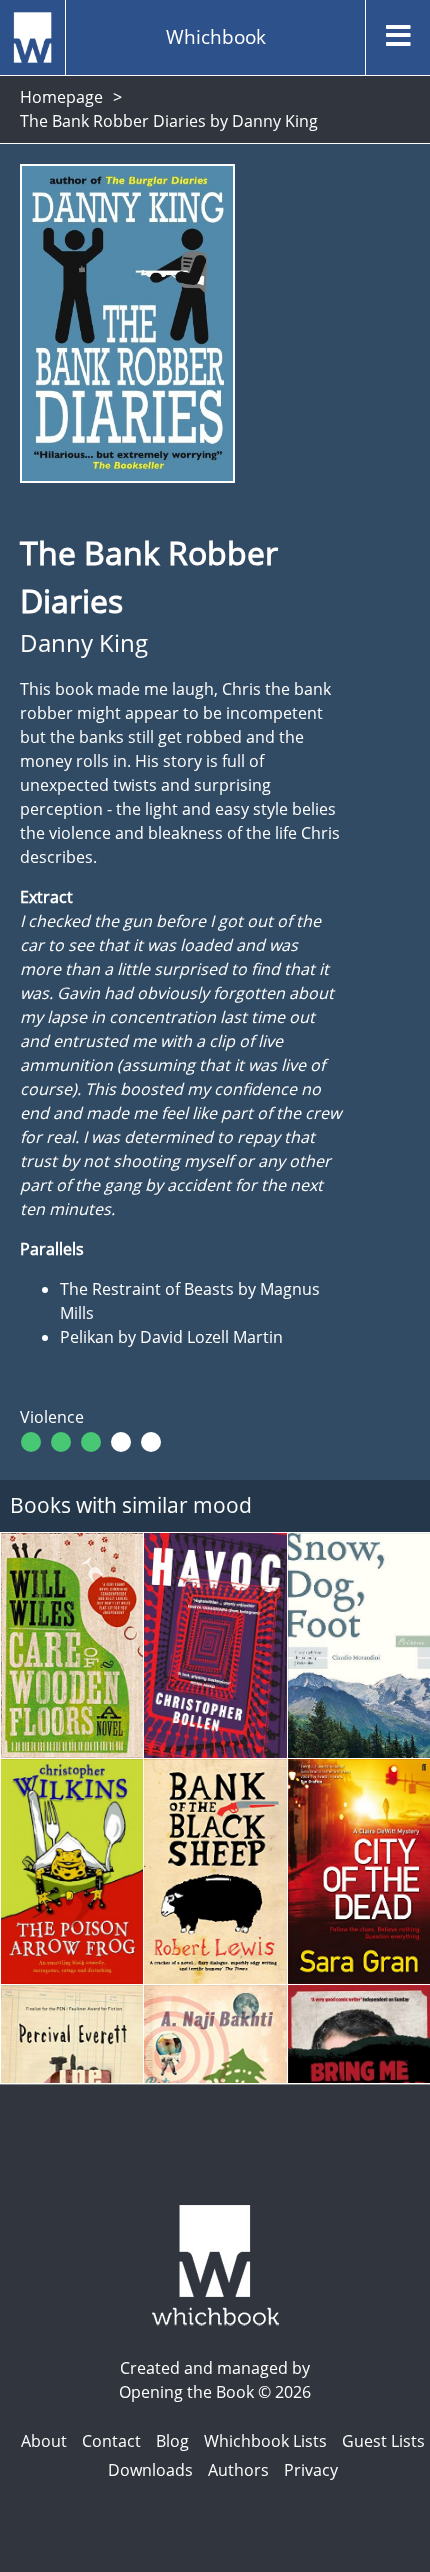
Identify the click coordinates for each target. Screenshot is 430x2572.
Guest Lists (383, 2441)
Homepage (61, 97)
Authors (238, 2470)
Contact (111, 2441)
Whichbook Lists (265, 2441)
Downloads (150, 2470)
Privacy (311, 2470)
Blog (172, 2441)
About (44, 2441)
